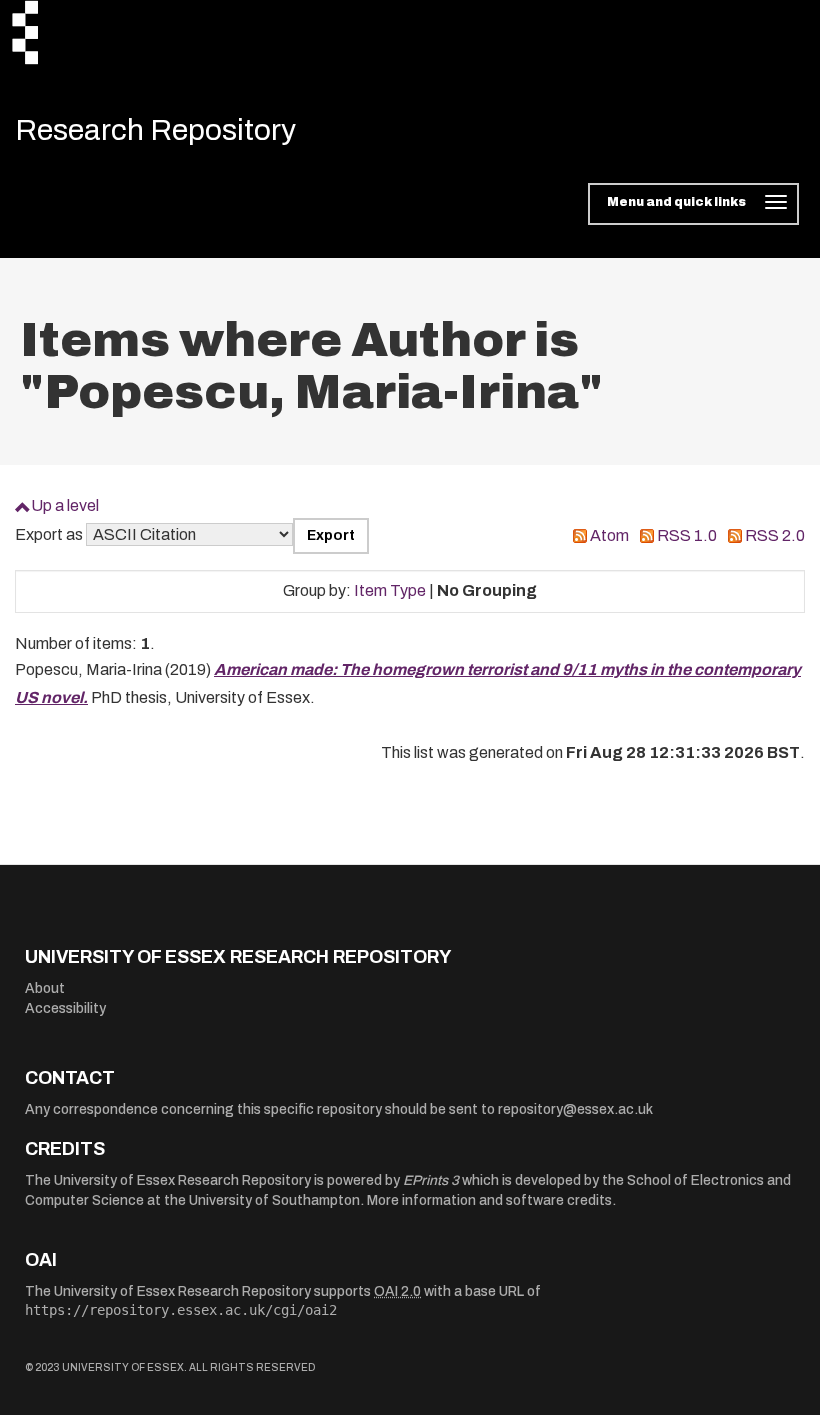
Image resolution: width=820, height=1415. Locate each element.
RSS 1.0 (687, 535)
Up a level (65, 505)
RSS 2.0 (775, 535)
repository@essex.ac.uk (575, 1109)
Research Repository (155, 130)
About (45, 988)
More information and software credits (489, 1200)
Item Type (390, 590)
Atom (609, 535)
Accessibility (65, 1008)
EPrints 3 (431, 1180)
